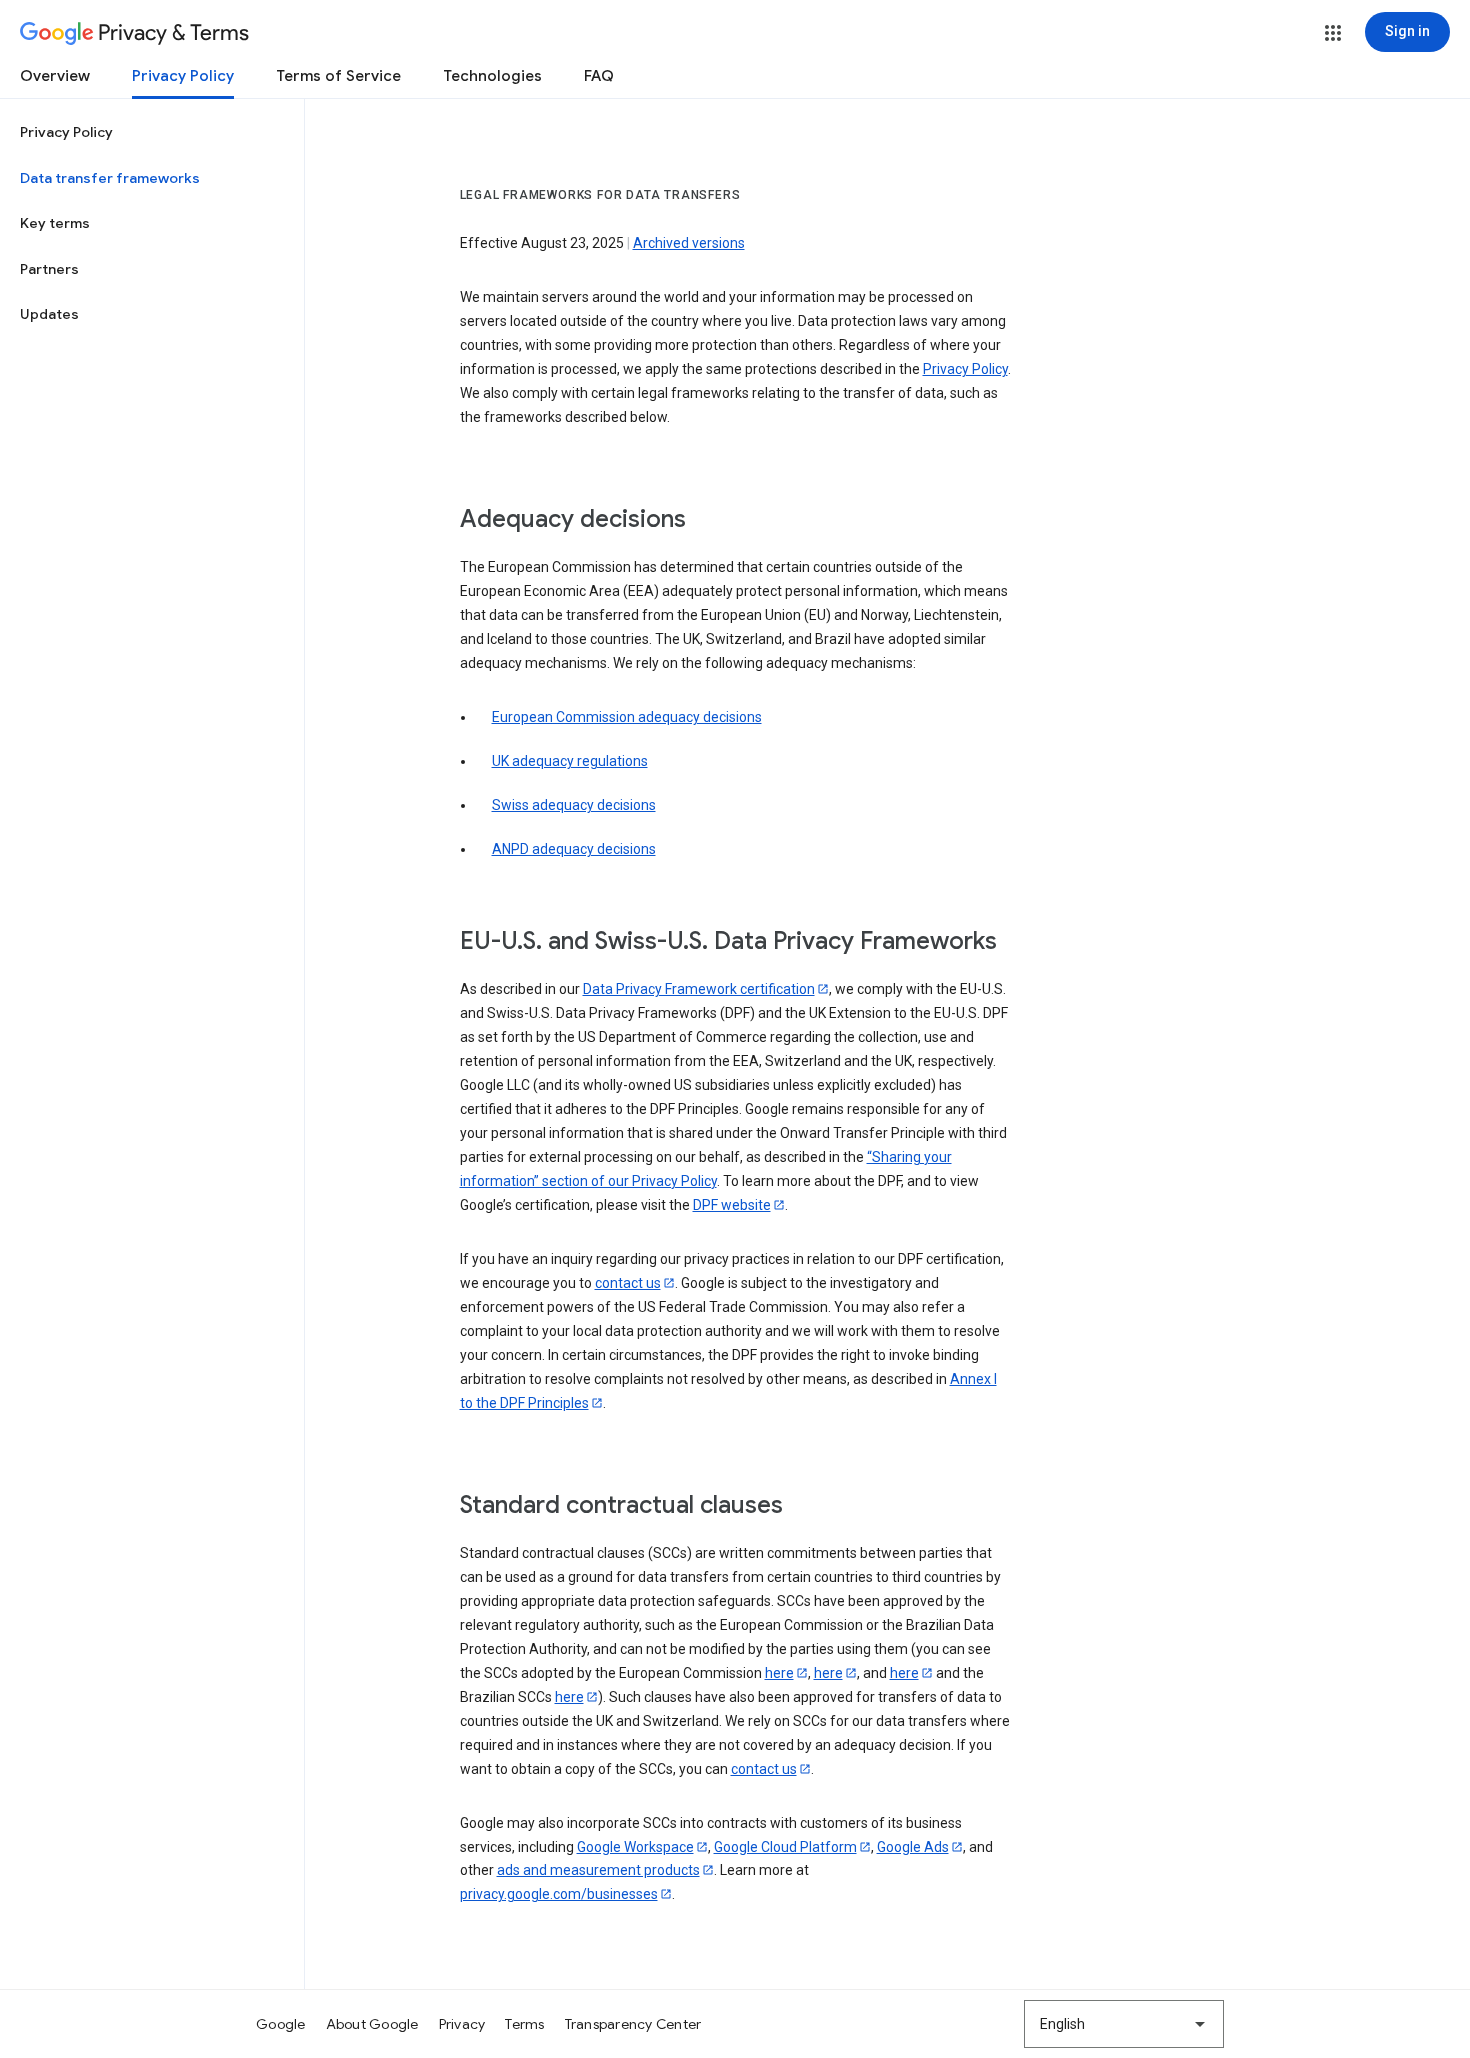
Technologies (492, 76)
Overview (55, 76)
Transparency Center (633, 2024)
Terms (524, 2024)
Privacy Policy (183, 76)
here (779, 1673)
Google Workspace (635, 1847)
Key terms (55, 223)
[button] (1333, 33)
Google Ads (913, 1847)
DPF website (732, 1205)
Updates (49, 314)
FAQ (599, 76)
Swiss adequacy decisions (574, 805)
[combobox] (1124, 2024)
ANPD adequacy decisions (574, 849)
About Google (372, 2024)
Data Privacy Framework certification (699, 989)
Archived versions (689, 243)
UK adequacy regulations (570, 761)
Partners (49, 269)
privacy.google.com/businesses (559, 1894)
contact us (628, 1283)
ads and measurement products (598, 1870)
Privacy (462, 2024)
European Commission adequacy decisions (627, 717)
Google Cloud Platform (785, 1847)
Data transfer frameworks (110, 178)
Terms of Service (338, 76)
